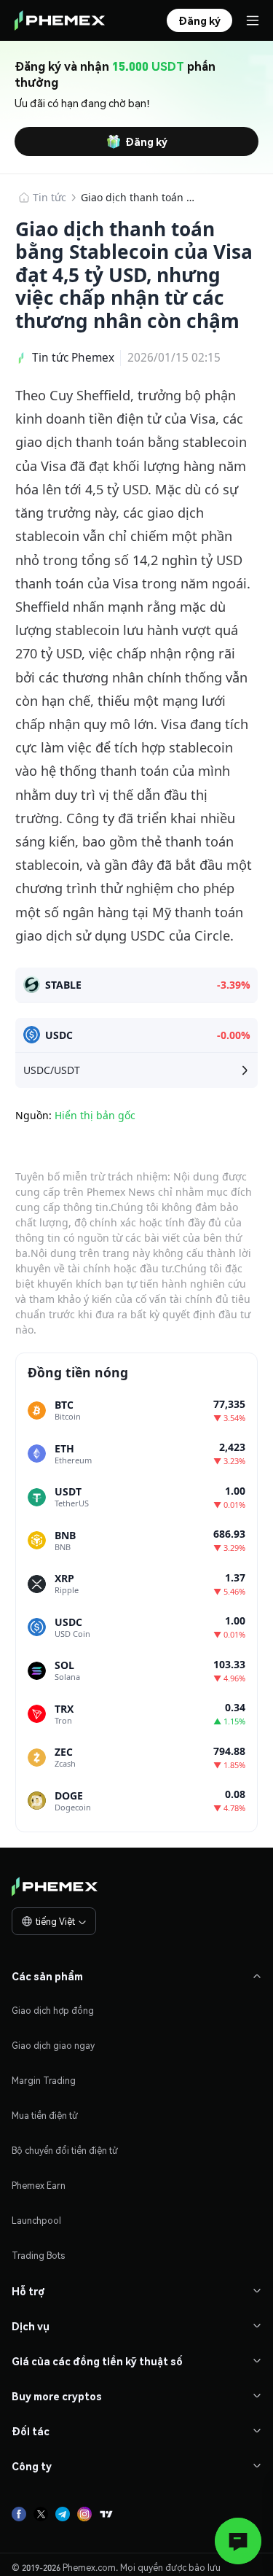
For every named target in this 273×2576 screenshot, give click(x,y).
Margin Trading (44, 2081)
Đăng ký (146, 141)
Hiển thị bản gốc (95, 1115)
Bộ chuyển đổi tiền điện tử (65, 2151)
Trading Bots (38, 2256)
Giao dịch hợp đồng (53, 2011)
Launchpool (36, 2221)
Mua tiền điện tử (45, 2116)
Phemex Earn (39, 2186)
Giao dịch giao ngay (53, 2046)
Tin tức (50, 197)
